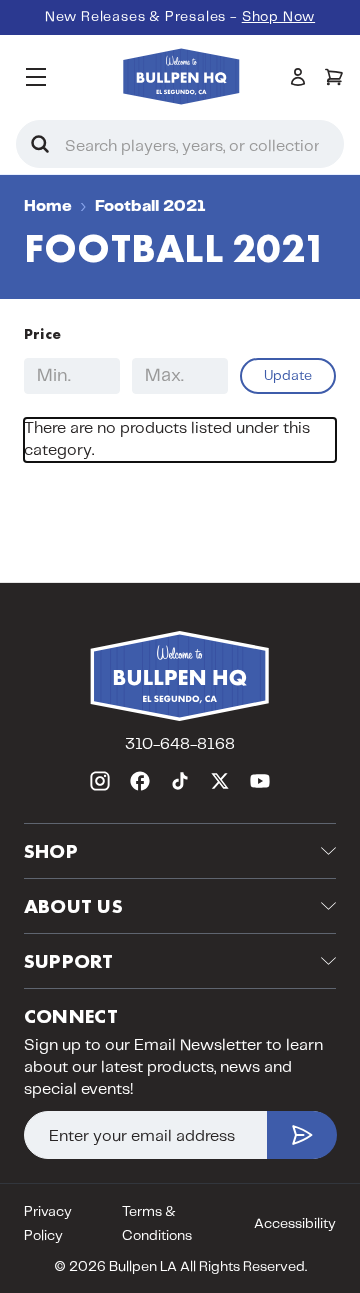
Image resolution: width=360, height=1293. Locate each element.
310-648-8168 (180, 744)
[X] (220, 781)
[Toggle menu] (35, 76)
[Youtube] (260, 781)
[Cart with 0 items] (334, 77)
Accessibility (295, 1224)
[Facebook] (140, 781)
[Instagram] (100, 781)
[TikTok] (180, 781)
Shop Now (278, 17)
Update (288, 376)
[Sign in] (298, 77)
